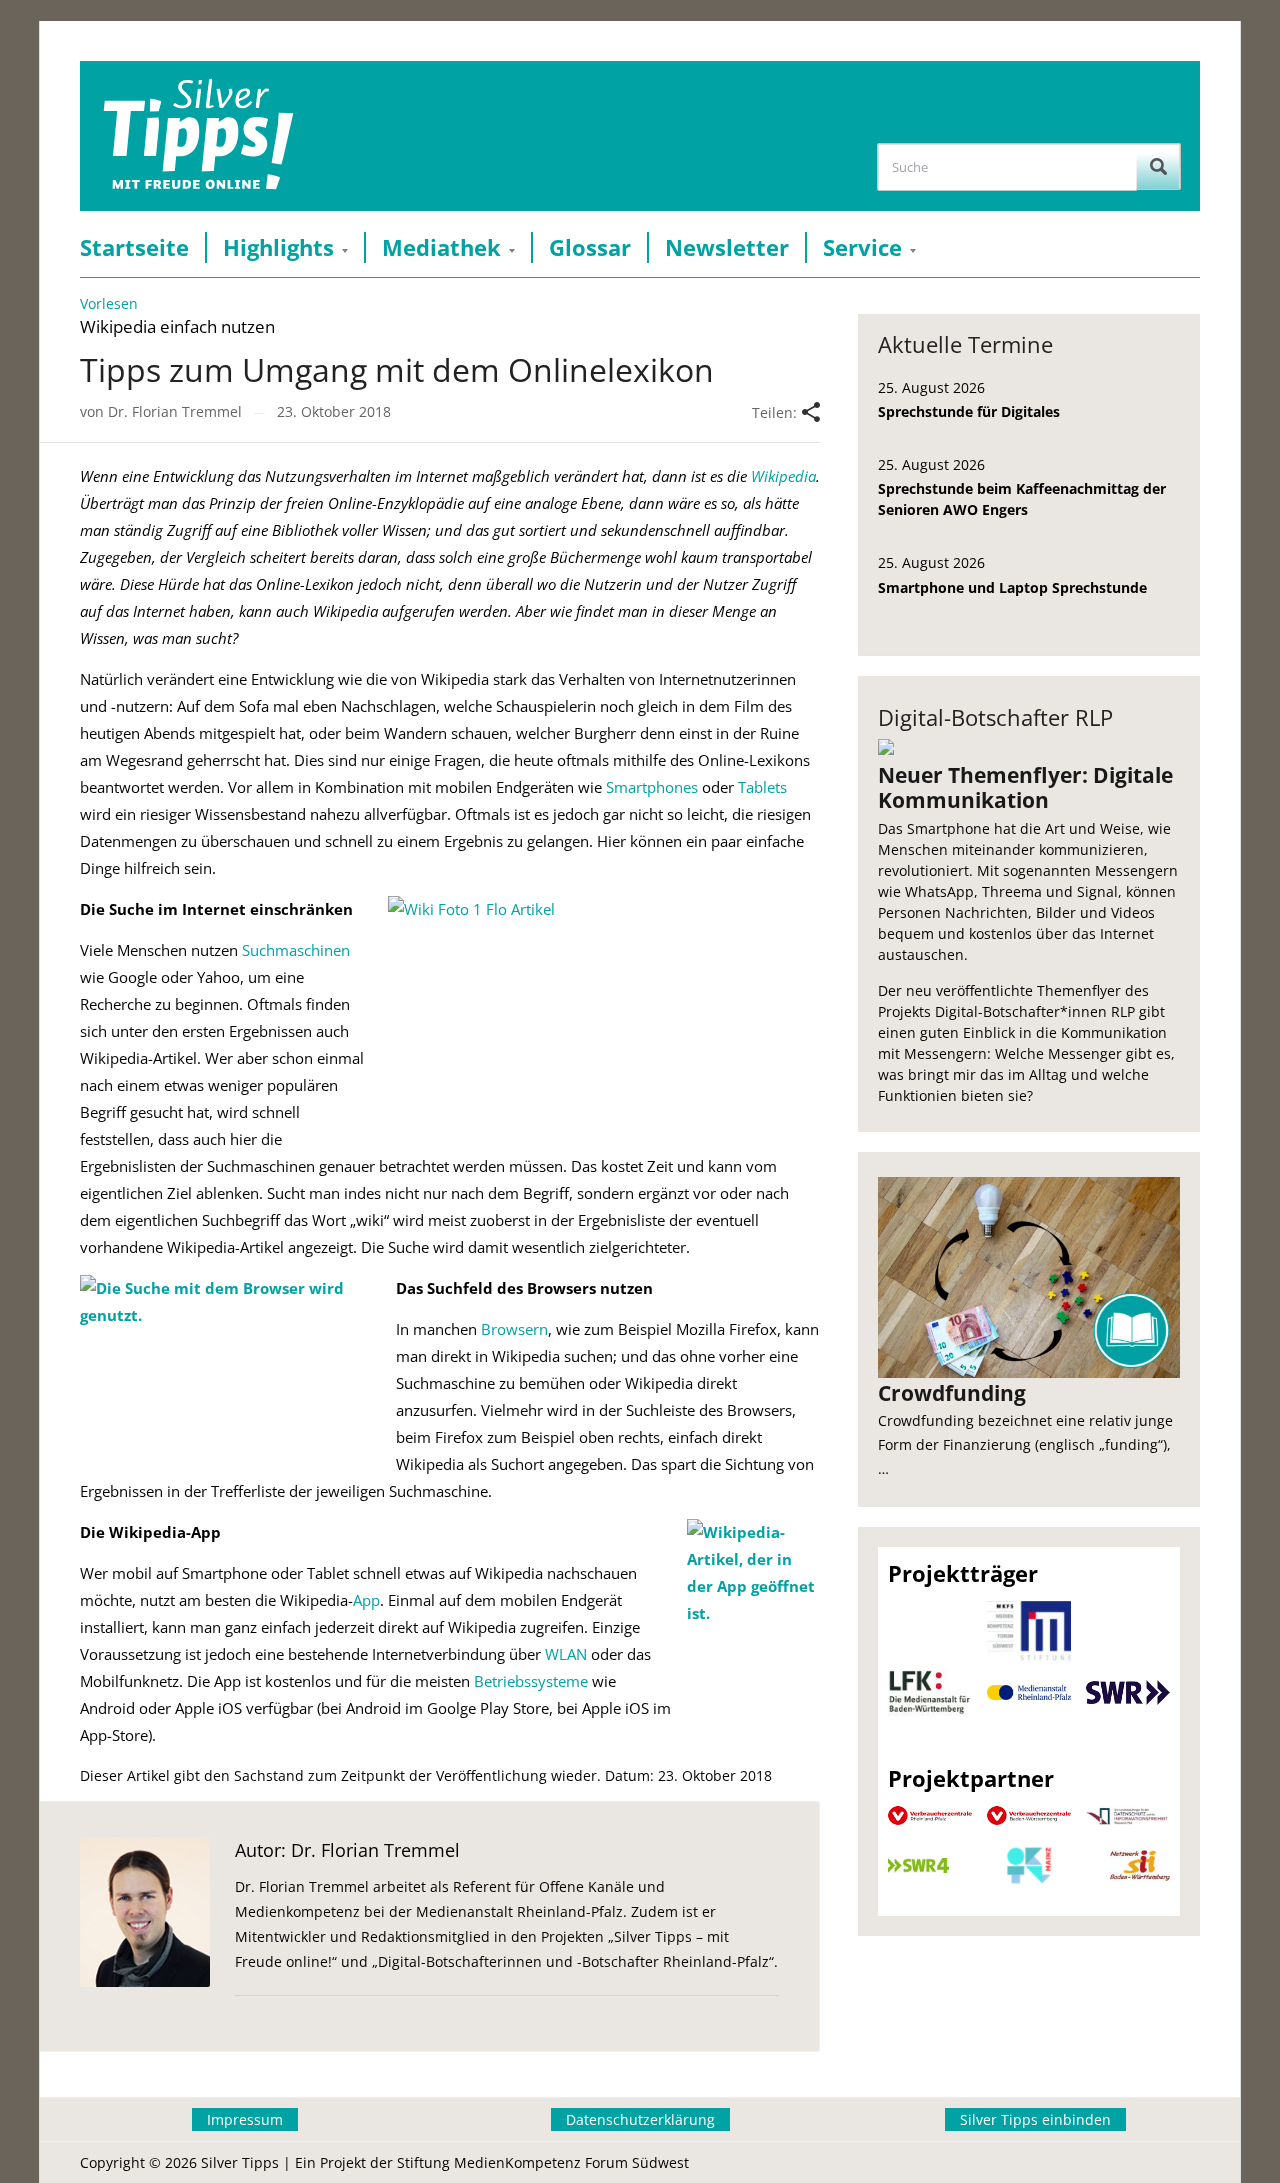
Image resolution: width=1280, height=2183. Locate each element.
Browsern (514, 1329)
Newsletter (727, 247)
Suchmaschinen (296, 950)
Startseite (134, 247)
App (366, 1600)
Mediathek (441, 247)
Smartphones (652, 787)
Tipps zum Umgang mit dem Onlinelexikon (397, 369)
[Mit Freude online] (198, 136)
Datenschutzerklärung (640, 2119)
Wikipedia (783, 476)
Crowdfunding (952, 1393)
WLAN (566, 1654)
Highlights (278, 247)
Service (862, 247)
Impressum (245, 2119)
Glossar (590, 247)
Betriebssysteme (531, 1681)
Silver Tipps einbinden (1035, 2119)
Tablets (762, 787)
